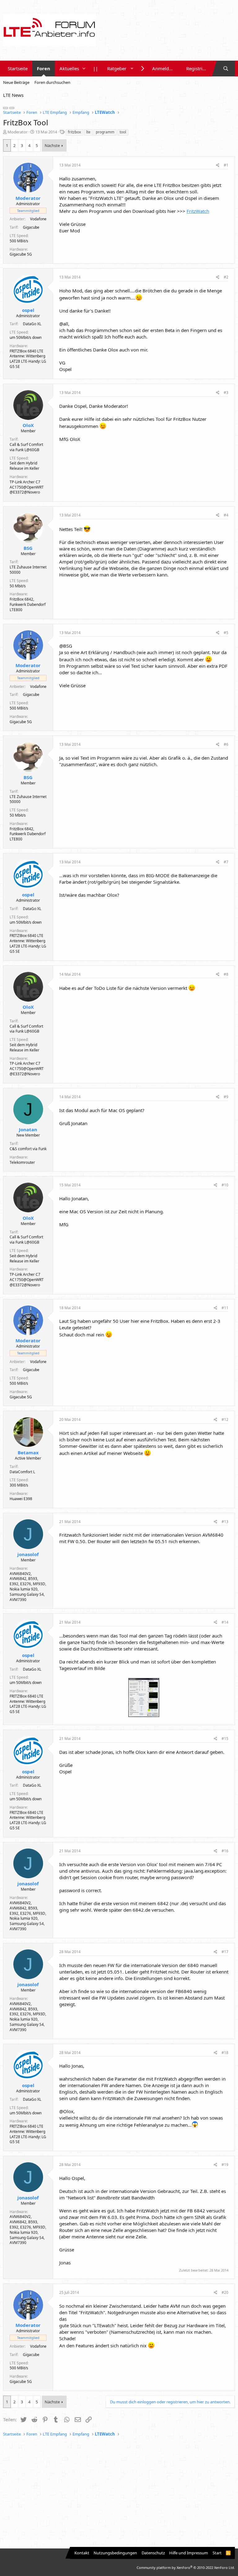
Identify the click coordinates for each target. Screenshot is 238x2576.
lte (88, 132)
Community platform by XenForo (186, 2567)
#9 (226, 1097)
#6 (226, 744)
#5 (226, 633)
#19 (225, 2165)
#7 (226, 862)
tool (123, 132)
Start (217, 2553)
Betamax (28, 1452)
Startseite (18, 68)
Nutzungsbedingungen (115, 2553)
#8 (226, 974)
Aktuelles (69, 68)
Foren (44, 68)
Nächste (52, 145)
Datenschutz (153, 2553)
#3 (226, 393)
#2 (226, 277)
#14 (225, 1622)
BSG (28, 548)
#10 (225, 1185)
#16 (225, 1851)
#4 (226, 515)
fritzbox (74, 132)
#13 (225, 1522)
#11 (225, 1308)
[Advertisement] (119, 2493)
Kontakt (82, 2553)
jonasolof (28, 1554)
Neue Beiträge (16, 82)
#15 (225, 1739)
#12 (225, 1420)
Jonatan (28, 1129)
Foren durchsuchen (52, 82)
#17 (225, 1952)
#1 (226, 165)
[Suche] (226, 69)
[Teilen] (218, 165)
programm (105, 132)
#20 (225, 2292)
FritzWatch (198, 211)
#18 (225, 2053)
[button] (84, 69)
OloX (28, 425)
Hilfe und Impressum (189, 2553)
